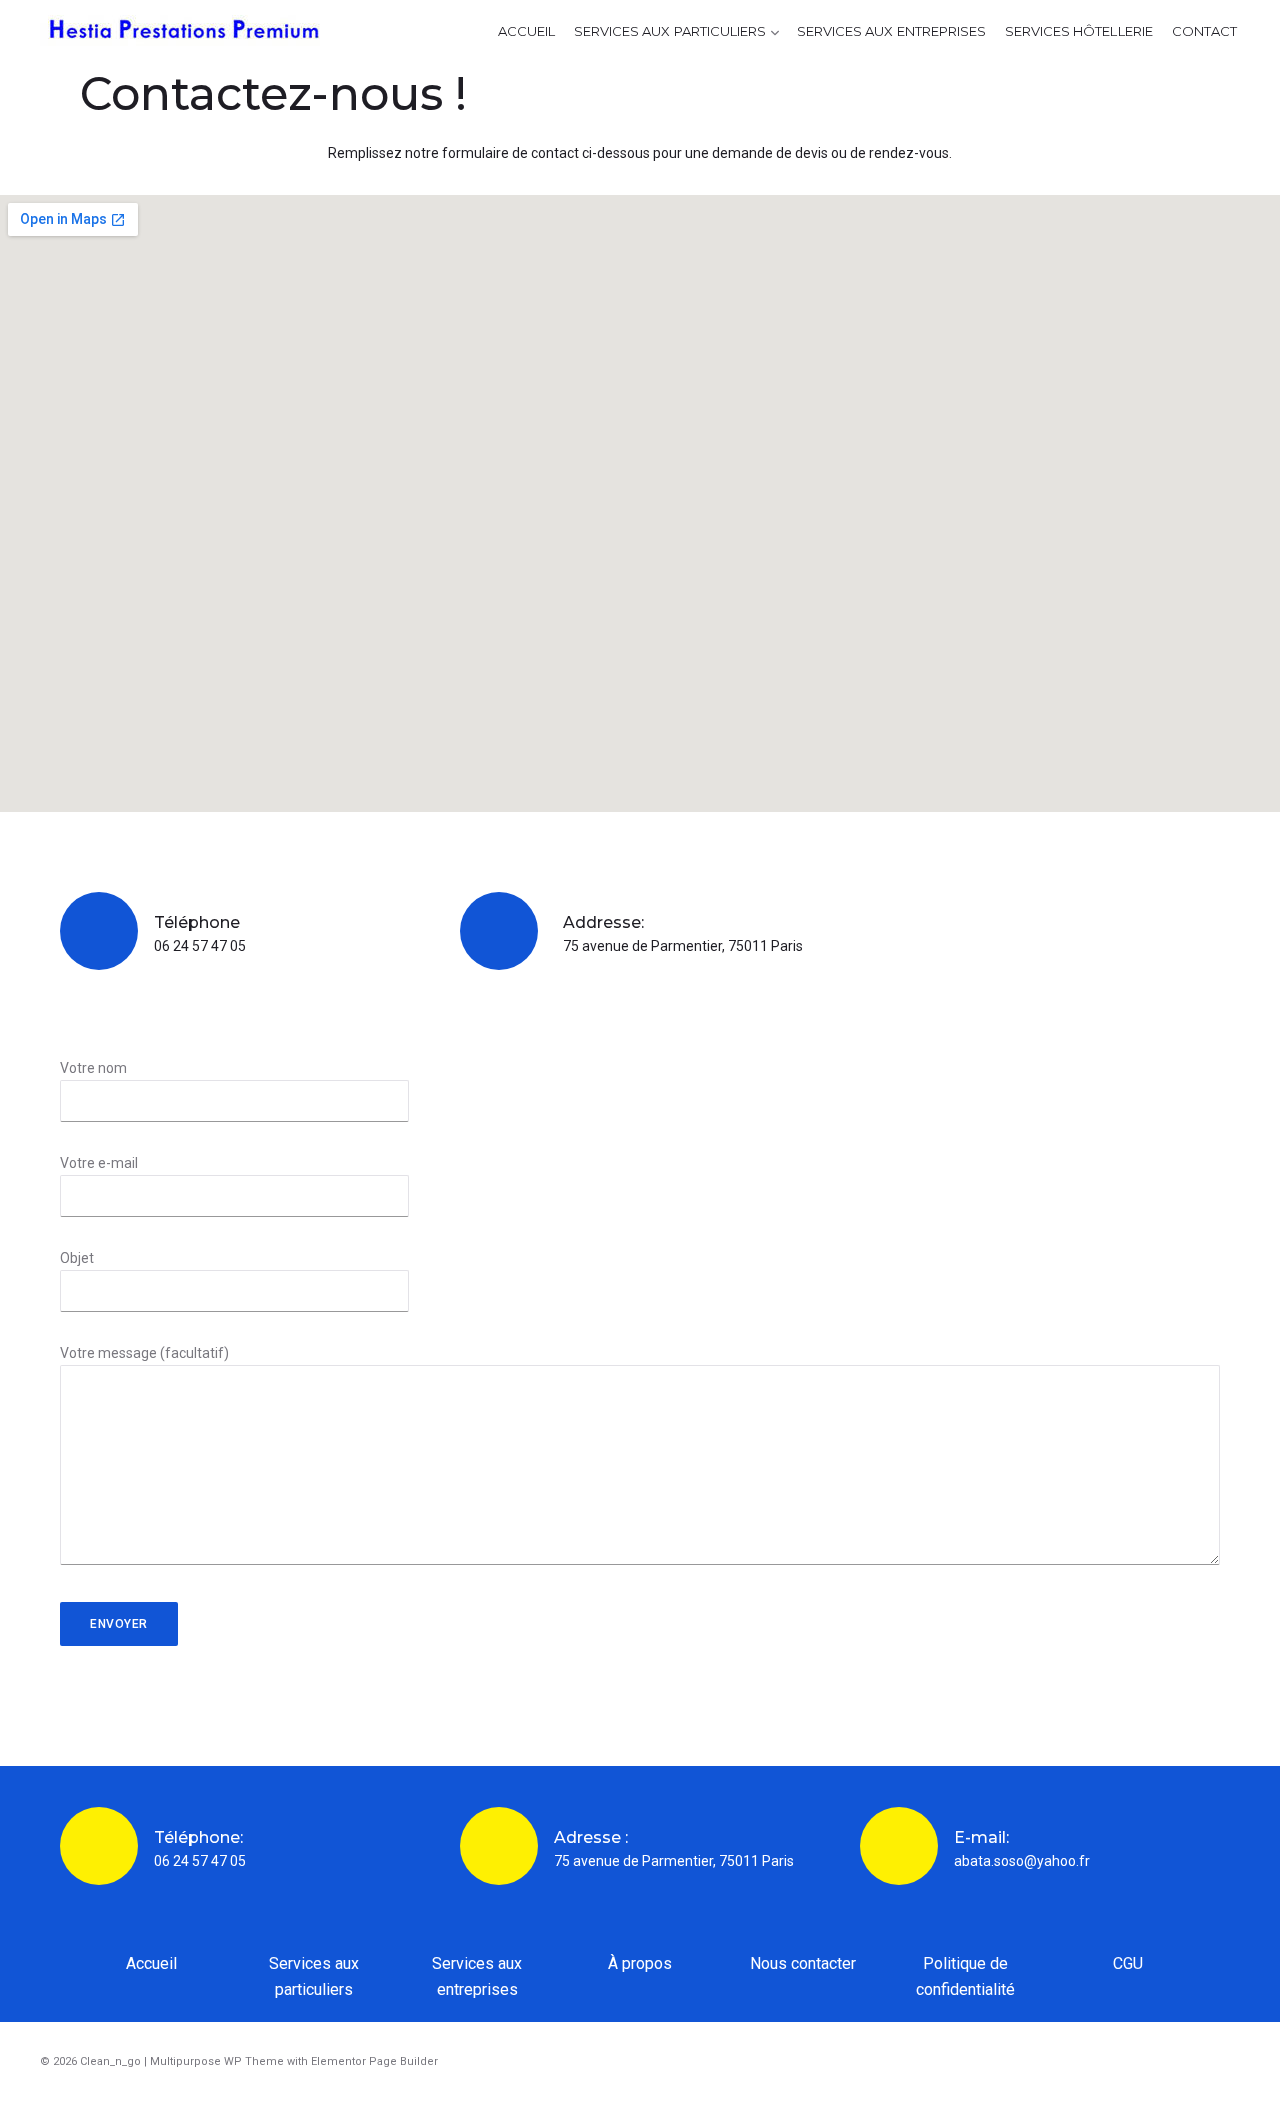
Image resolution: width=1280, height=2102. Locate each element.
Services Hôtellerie (1079, 31)
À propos (640, 1963)
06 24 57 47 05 (200, 946)
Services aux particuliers (670, 31)
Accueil (526, 31)
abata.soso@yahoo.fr (1022, 1861)
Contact (1204, 31)
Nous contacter (803, 1963)
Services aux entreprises (891, 31)
